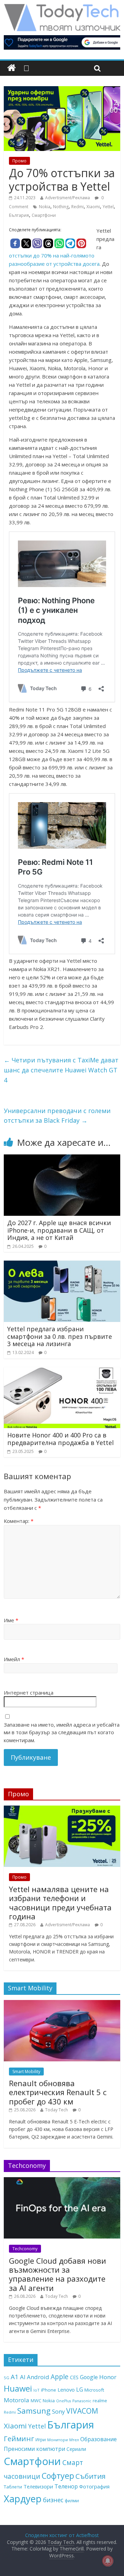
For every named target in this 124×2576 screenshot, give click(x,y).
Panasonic (82, 2401)
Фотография (94, 2486)
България (19, 215)
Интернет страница (29, 1693)
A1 (15, 2377)
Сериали (76, 2449)
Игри (41, 2439)
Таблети (13, 2487)
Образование (99, 2439)
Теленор (66, 2486)
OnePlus (64, 2401)
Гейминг (19, 2438)
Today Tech (56, 2110)
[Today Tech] (62, 8)
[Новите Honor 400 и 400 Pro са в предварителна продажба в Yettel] (62, 1371)
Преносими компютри (34, 2449)
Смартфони (44, 215)
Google (89, 2377)
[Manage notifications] (108, 2561)
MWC (36, 2401)
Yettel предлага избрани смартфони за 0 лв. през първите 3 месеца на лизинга (60, 1336)
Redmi (77, 207)
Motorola (17, 2400)
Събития (90, 2476)
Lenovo (66, 2390)
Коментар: (19, 1521)
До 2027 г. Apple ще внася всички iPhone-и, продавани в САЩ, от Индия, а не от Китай (59, 1230)
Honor (108, 2377)
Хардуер (23, 2499)
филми (72, 2501)
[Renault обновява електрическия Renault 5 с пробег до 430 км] (62, 2004)
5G (7, 2378)
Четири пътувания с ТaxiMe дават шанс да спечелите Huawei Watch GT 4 (61, 1070)
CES (74, 2377)
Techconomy (25, 2249)
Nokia (45, 207)
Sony (58, 2411)
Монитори (58, 2440)
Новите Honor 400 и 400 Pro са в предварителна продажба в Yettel (60, 1439)
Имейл (14, 1659)
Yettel (108, 207)
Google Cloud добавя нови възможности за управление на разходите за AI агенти (58, 2274)
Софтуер (58, 2476)
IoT (37, 2390)
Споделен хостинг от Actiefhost (62, 2535)
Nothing (61, 207)
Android (38, 2377)
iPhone (49, 2390)
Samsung (34, 2411)
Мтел (74, 2440)
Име (11, 1620)
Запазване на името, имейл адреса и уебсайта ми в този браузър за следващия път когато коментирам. (62, 1732)
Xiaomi (93, 207)
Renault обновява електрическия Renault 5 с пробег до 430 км (58, 2092)
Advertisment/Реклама (68, 198)
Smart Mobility (26, 2072)
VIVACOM (82, 2411)
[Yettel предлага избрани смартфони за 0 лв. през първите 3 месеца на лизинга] (62, 1265)
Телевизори (38, 2486)
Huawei (18, 2388)
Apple (60, 2377)
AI (23, 2377)
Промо (19, 161)
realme (100, 2401)
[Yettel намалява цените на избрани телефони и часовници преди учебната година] (62, 1809)
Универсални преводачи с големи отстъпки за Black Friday (57, 1116)
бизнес (53, 2500)
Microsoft (94, 2390)
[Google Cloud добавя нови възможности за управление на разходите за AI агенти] (62, 2181)
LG (80, 2390)
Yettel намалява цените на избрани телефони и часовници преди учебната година (60, 1903)
